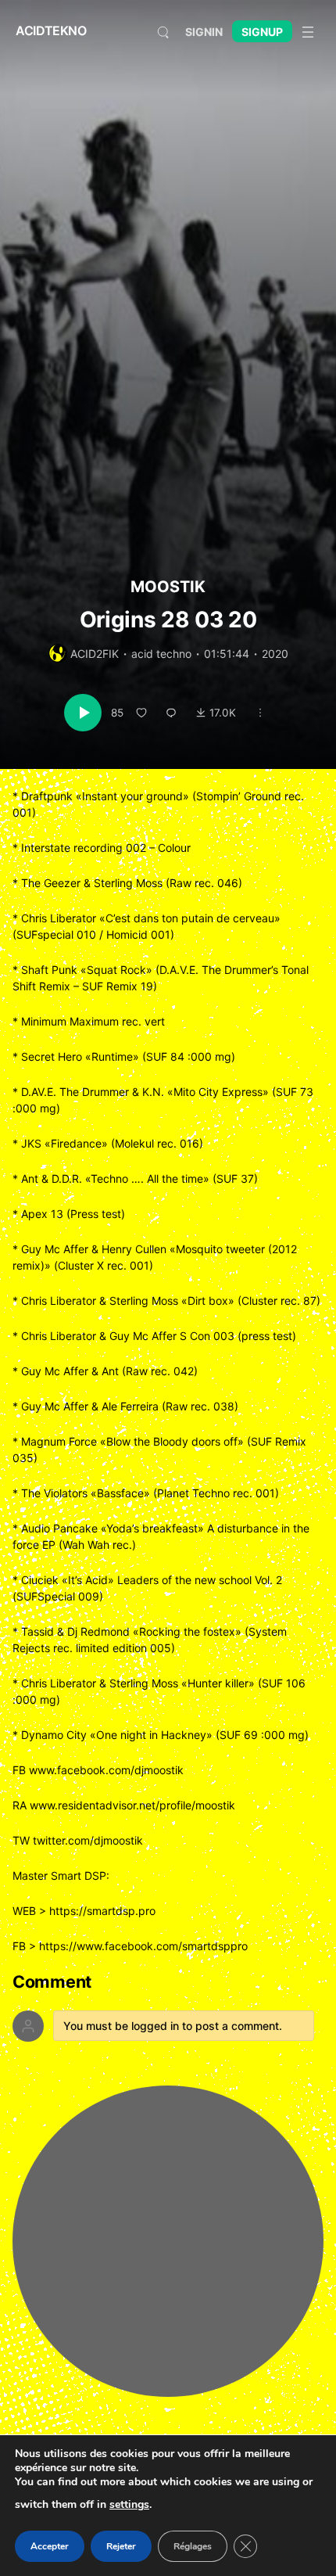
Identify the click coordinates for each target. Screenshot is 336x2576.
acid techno (161, 654)
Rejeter (121, 2546)
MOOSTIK (168, 587)
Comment (52, 1982)
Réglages (193, 2546)
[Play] (83, 713)
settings (129, 2504)
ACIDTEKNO (51, 31)
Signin (204, 32)
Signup (262, 32)
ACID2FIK (95, 654)
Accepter (50, 2546)
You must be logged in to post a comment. (173, 2026)
